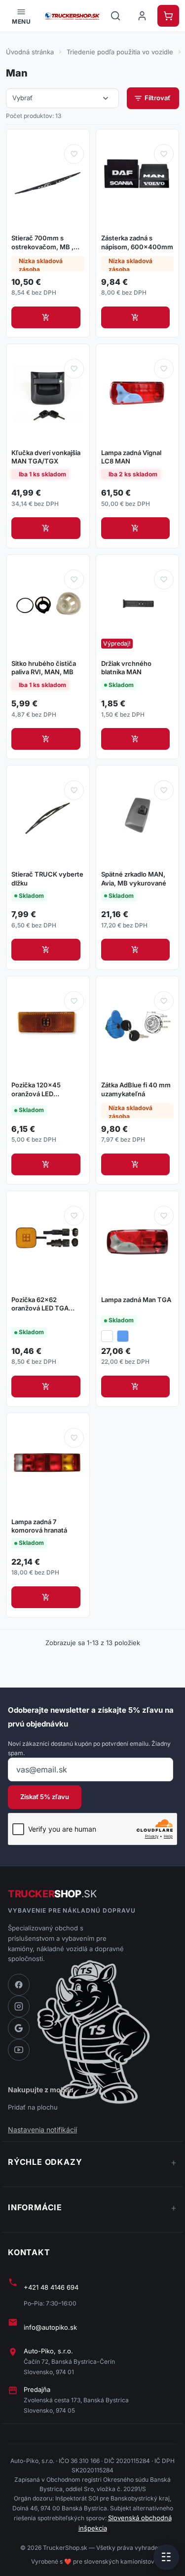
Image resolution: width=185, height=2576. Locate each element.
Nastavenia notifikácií (42, 2130)
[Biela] (107, 1336)
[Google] (19, 2028)
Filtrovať (152, 98)
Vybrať (61, 98)
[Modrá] (123, 1336)
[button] (21, 16)
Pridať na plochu (33, 2107)
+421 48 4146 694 (51, 2287)
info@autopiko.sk (50, 2327)
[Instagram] (19, 2006)
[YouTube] (19, 2050)
